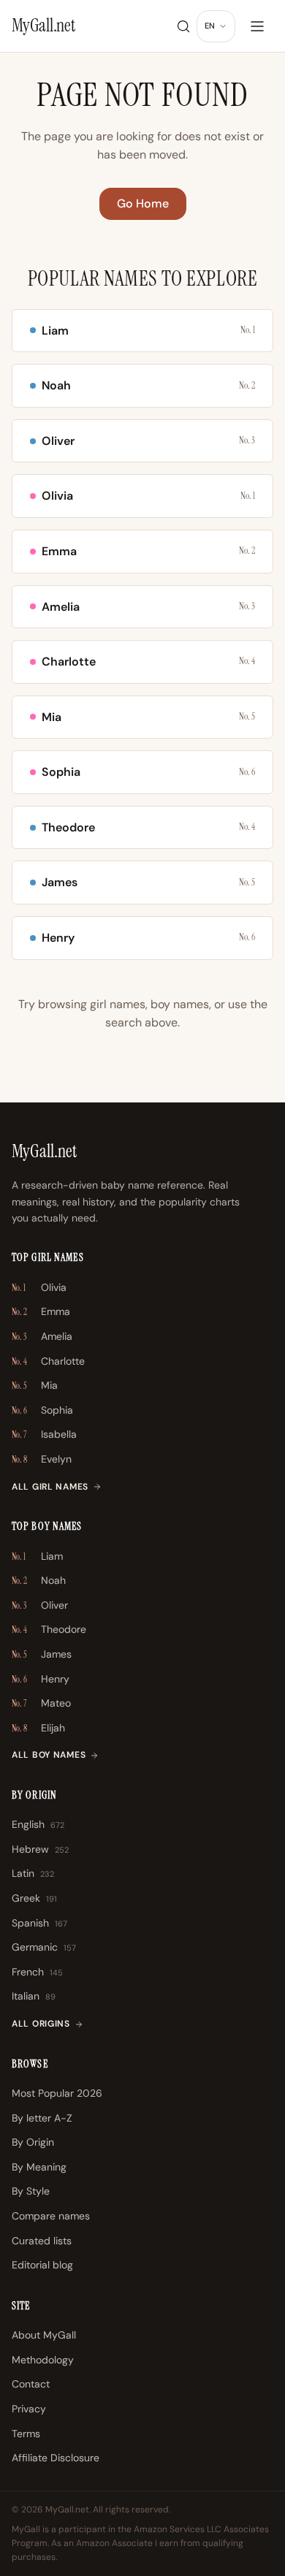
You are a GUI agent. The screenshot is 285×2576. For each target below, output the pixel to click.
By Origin (33, 2142)
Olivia (39, 1287)
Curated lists (42, 2241)
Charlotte (48, 1361)
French (37, 1972)
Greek (34, 1898)
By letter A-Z (42, 2118)
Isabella (44, 1434)
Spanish (39, 1923)
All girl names (50, 1487)
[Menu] (257, 26)
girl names (118, 1004)
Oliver (40, 1605)
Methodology (43, 2360)
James (42, 1654)
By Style (31, 2191)
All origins (41, 2024)
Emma (41, 1311)
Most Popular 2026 (57, 2093)
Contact (31, 2384)
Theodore (49, 1629)
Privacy (29, 2409)
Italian (34, 1996)
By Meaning (39, 2167)
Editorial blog (42, 2265)
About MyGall (44, 2335)
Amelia (42, 1336)
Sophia (42, 1410)
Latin (33, 1873)
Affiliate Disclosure (56, 2458)
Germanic (44, 1947)
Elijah (38, 1728)
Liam (37, 1556)
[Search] (183, 26)
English (38, 1824)
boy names (180, 1004)
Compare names (51, 2216)
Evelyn (42, 1459)
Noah (39, 1580)
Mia (35, 1385)
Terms (26, 2434)
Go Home (143, 203)
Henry (41, 1679)
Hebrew (40, 1849)
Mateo (41, 1703)
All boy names (49, 1755)
